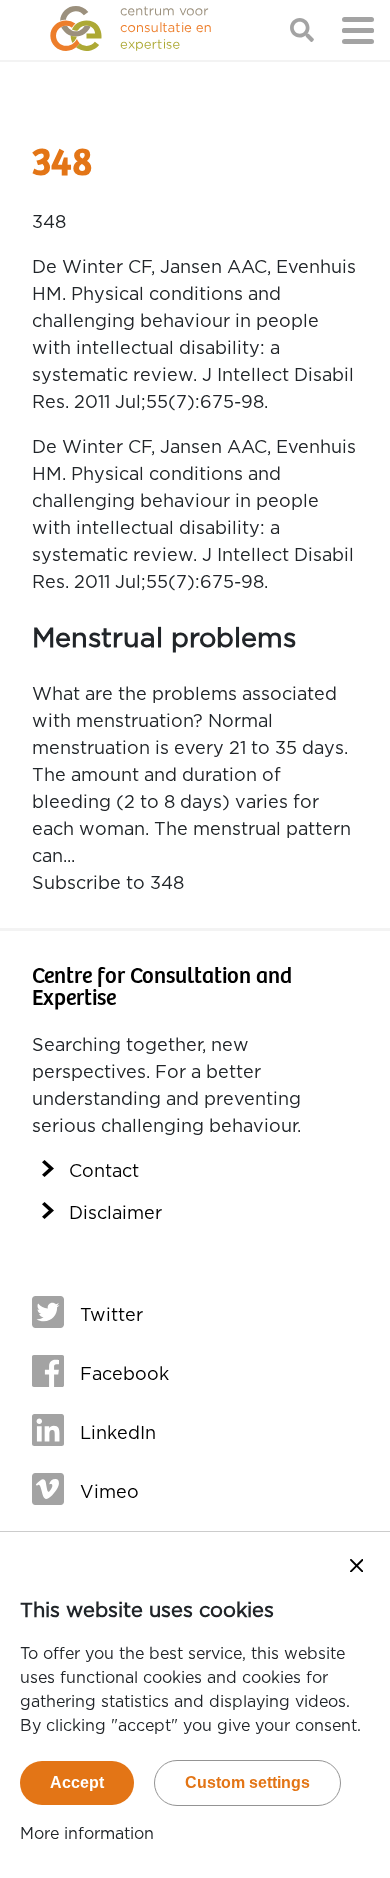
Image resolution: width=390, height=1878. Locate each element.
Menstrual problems (164, 638)
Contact (104, 1172)
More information (87, 1834)
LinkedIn (118, 1434)
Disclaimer (115, 1214)
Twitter (111, 1316)
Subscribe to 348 (108, 884)
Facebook (124, 1375)
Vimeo (109, 1493)
